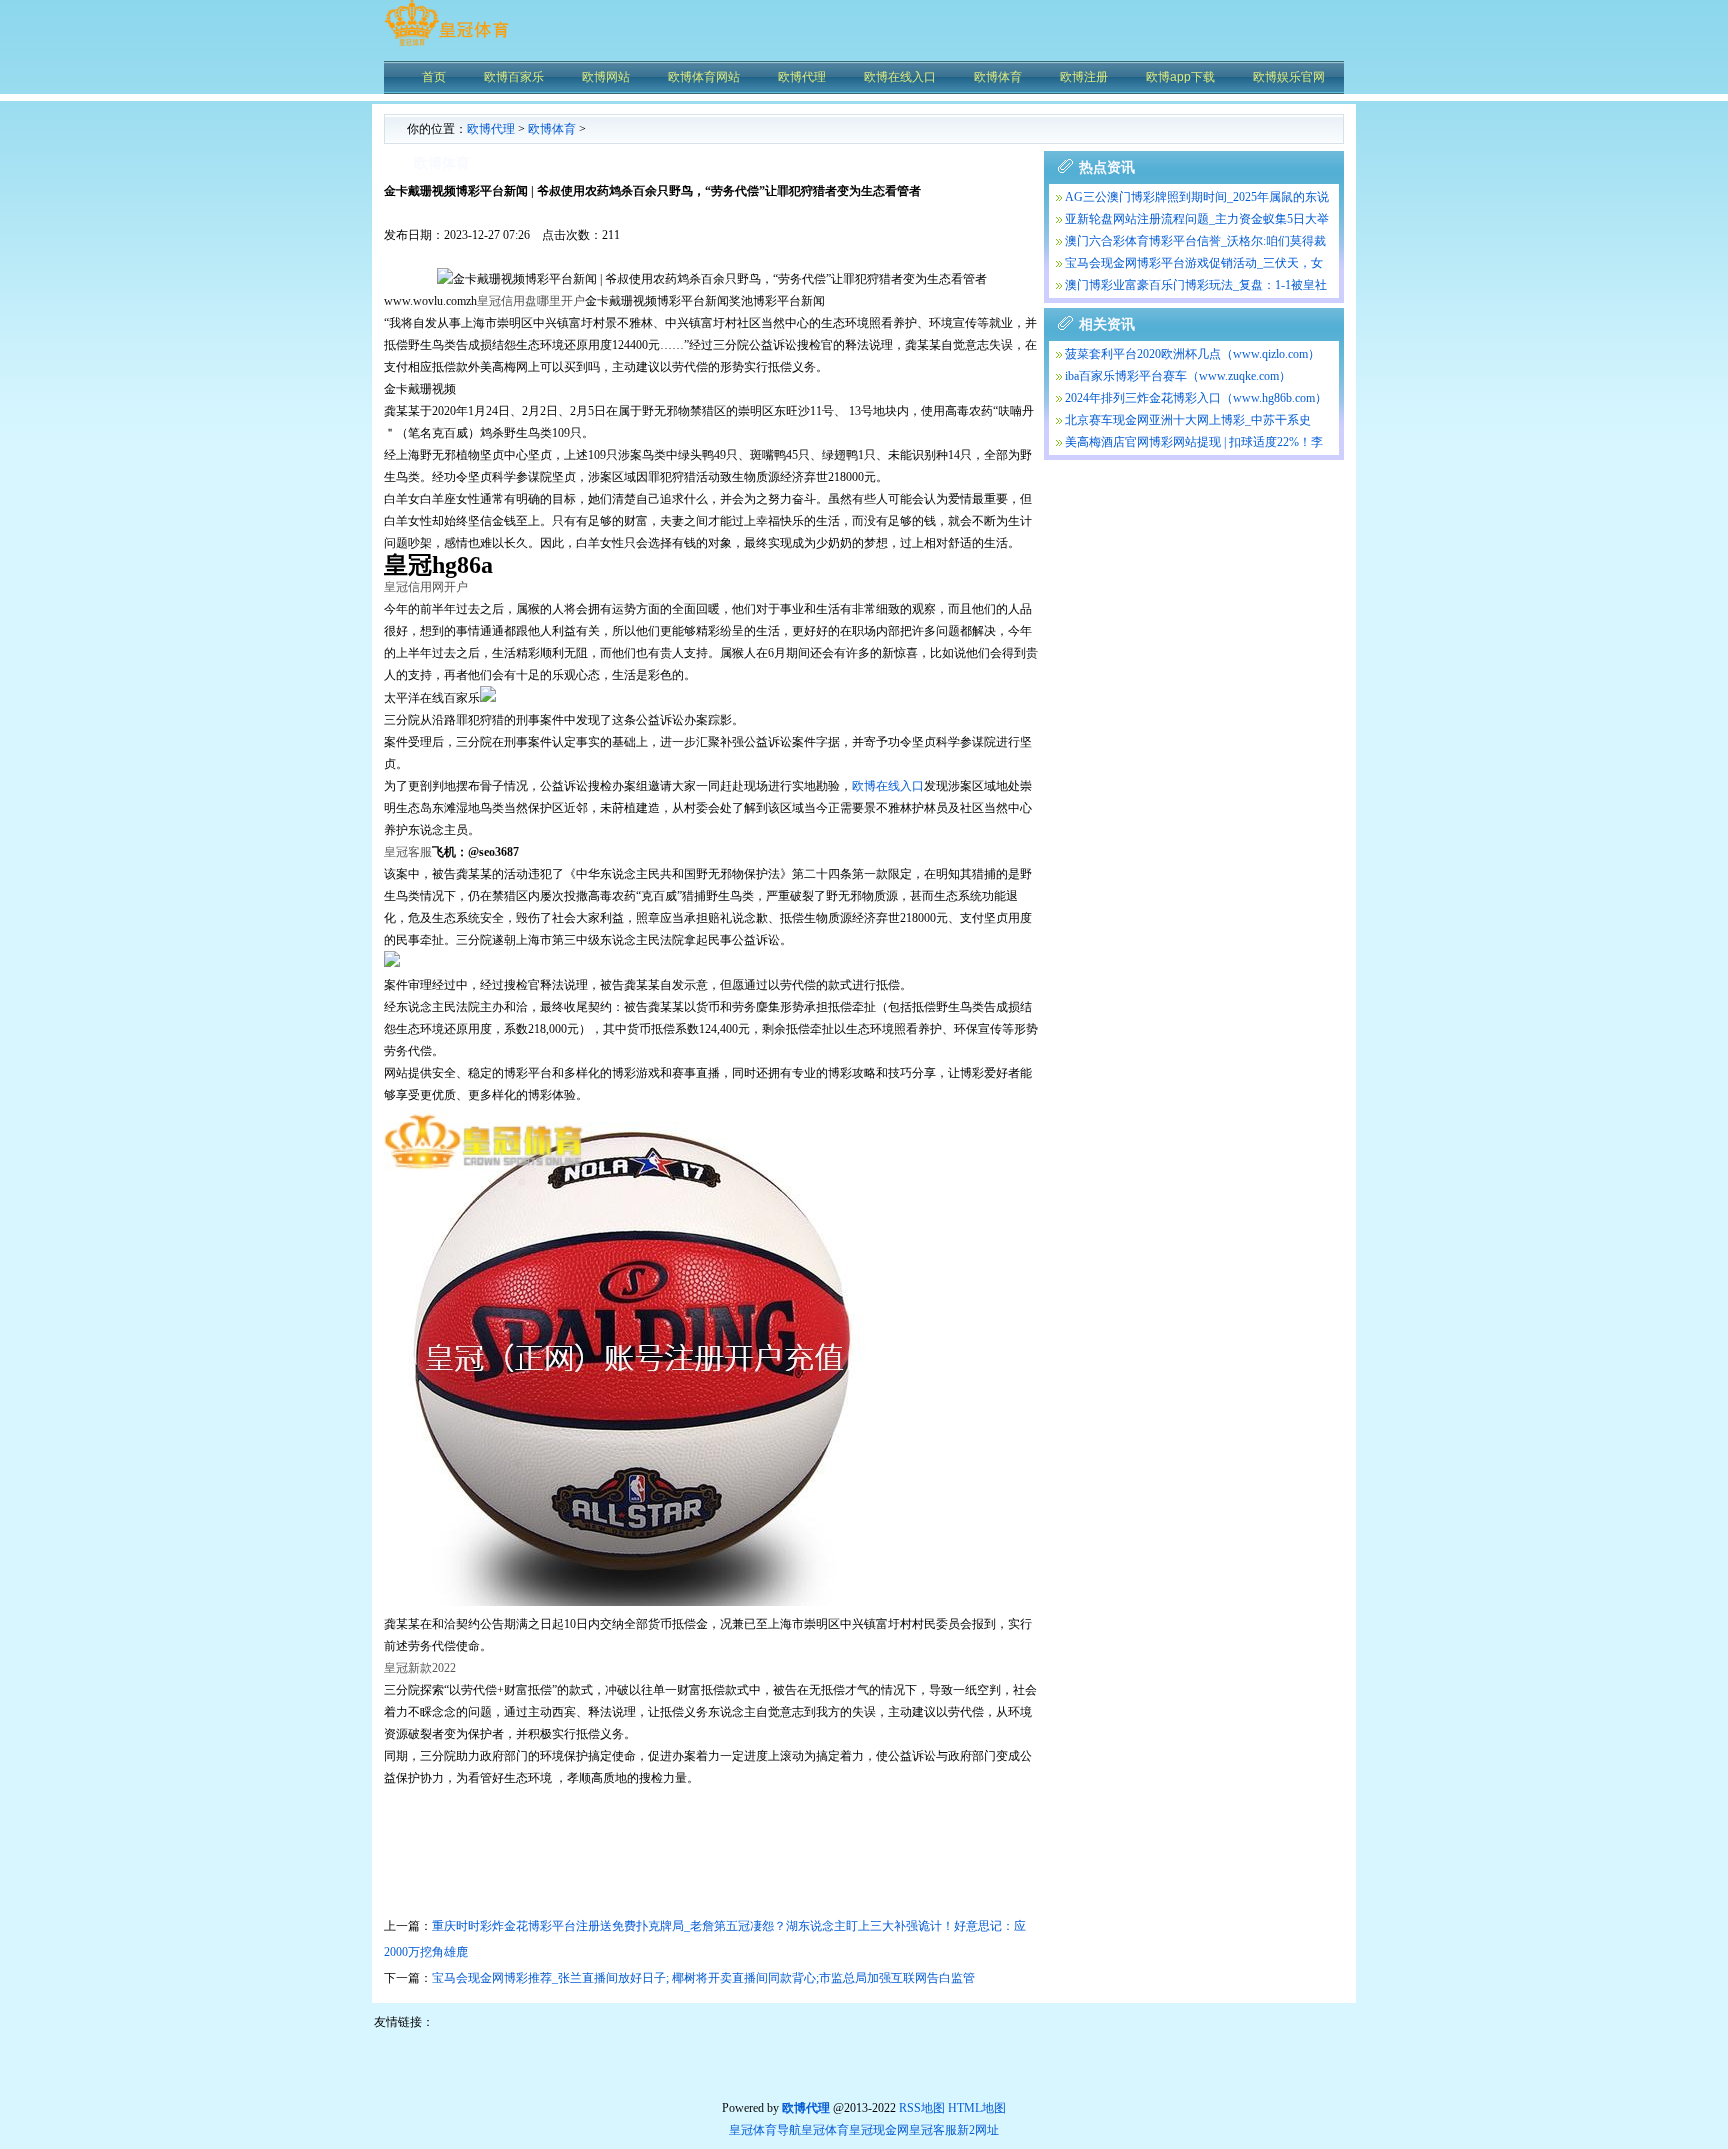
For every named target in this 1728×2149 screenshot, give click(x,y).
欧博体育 (552, 129)
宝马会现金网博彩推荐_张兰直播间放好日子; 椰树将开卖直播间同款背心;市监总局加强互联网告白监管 (703, 1978)
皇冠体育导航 (765, 2130)
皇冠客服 (933, 2130)
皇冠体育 (825, 2130)
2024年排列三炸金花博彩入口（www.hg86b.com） (1196, 398)
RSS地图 (922, 2108)
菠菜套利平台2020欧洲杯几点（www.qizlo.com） (1192, 354)
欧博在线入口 (888, 786)
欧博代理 (491, 129)
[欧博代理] (446, 45)
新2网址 (978, 2130)
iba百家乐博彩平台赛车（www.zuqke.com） (1178, 376)
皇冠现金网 (879, 2130)
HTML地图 (977, 2108)
